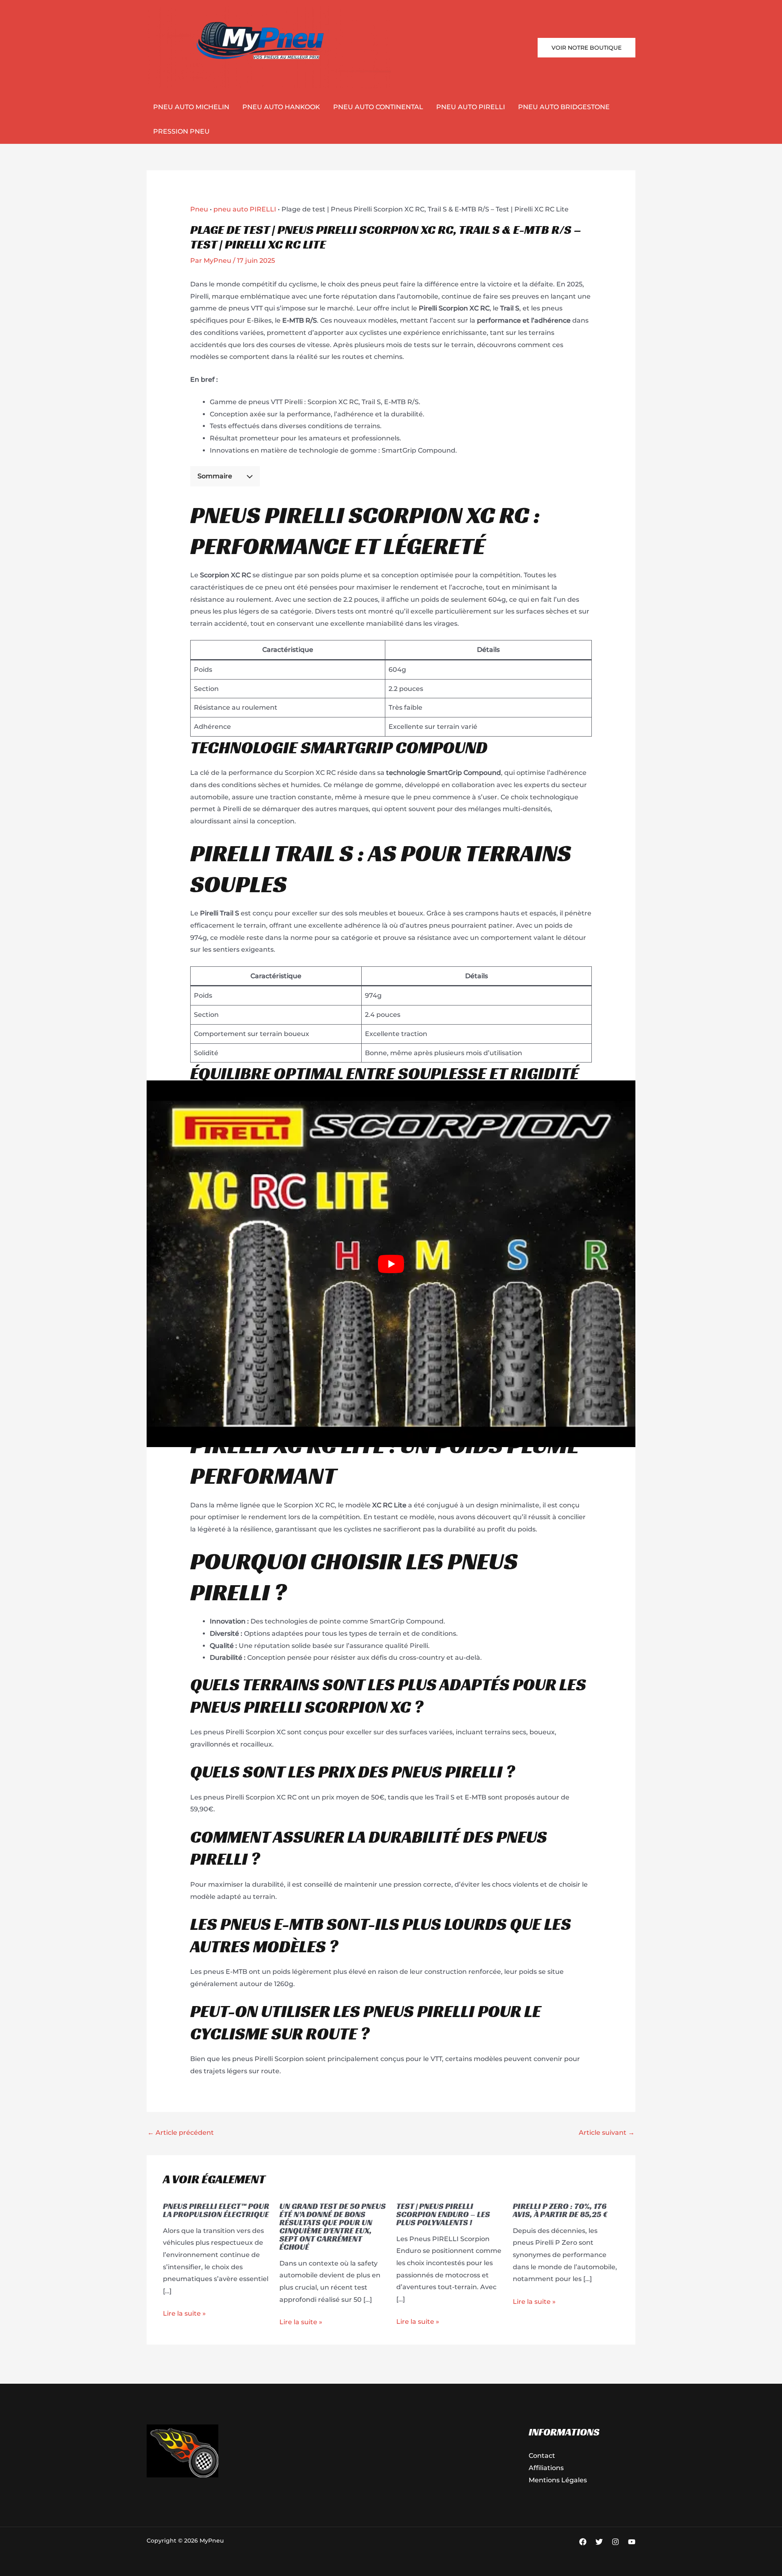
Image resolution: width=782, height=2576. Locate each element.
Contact (542, 2456)
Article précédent (181, 2133)
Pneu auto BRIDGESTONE (564, 107)
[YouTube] (632, 2542)
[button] (586, 48)
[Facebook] (583, 2542)
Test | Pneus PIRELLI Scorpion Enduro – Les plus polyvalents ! (443, 2214)
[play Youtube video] (391, 1264)
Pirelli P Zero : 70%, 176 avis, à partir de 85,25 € (560, 2210)
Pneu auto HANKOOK (281, 107)
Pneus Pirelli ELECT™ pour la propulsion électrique (216, 2210)
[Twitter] (599, 2542)
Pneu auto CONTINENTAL (378, 107)
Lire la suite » (184, 2313)
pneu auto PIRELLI (471, 107)
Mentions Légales (558, 2480)
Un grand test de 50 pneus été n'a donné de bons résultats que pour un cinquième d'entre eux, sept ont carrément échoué (333, 2226)
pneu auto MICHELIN (191, 107)
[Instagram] (615, 2542)
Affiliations (546, 2468)
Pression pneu (181, 131)
